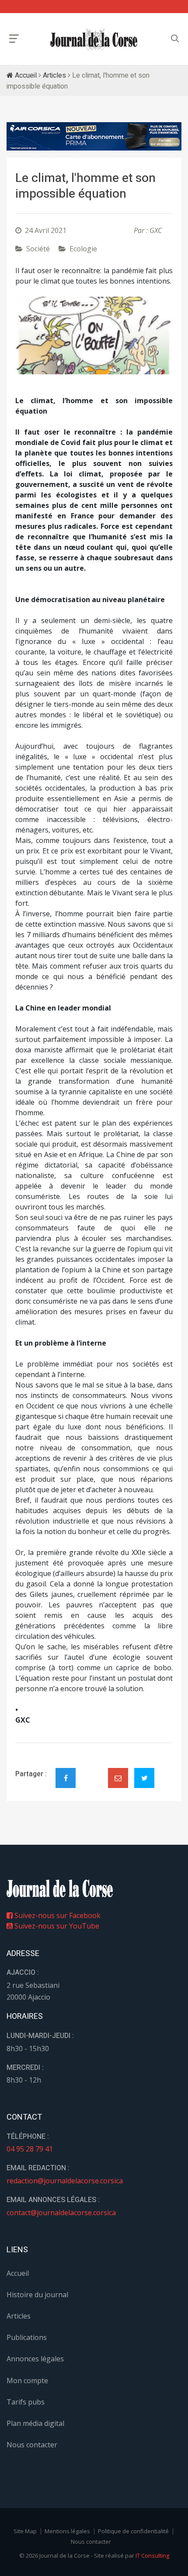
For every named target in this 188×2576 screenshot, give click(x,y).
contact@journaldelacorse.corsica (61, 2213)
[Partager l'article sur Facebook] (66, 1778)
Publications (27, 2337)
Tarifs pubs (26, 2402)
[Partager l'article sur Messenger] (92, 1771)
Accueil (25, 75)
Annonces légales (35, 2359)
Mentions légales (67, 2531)
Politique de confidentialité (133, 2531)
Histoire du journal (37, 2295)
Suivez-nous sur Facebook (57, 1915)
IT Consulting (152, 2555)
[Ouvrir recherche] (14, 39)
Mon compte (27, 2381)
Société (38, 249)
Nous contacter (32, 2445)
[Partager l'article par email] (118, 1778)
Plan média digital (35, 2423)
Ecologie (83, 249)
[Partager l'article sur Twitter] (144, 1778)
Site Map (25, 2531)
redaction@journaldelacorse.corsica (65, 2181)
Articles (54, 75)
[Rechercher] (175, 39)
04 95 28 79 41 (30, 2149)
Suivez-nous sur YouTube (56, 1926)
